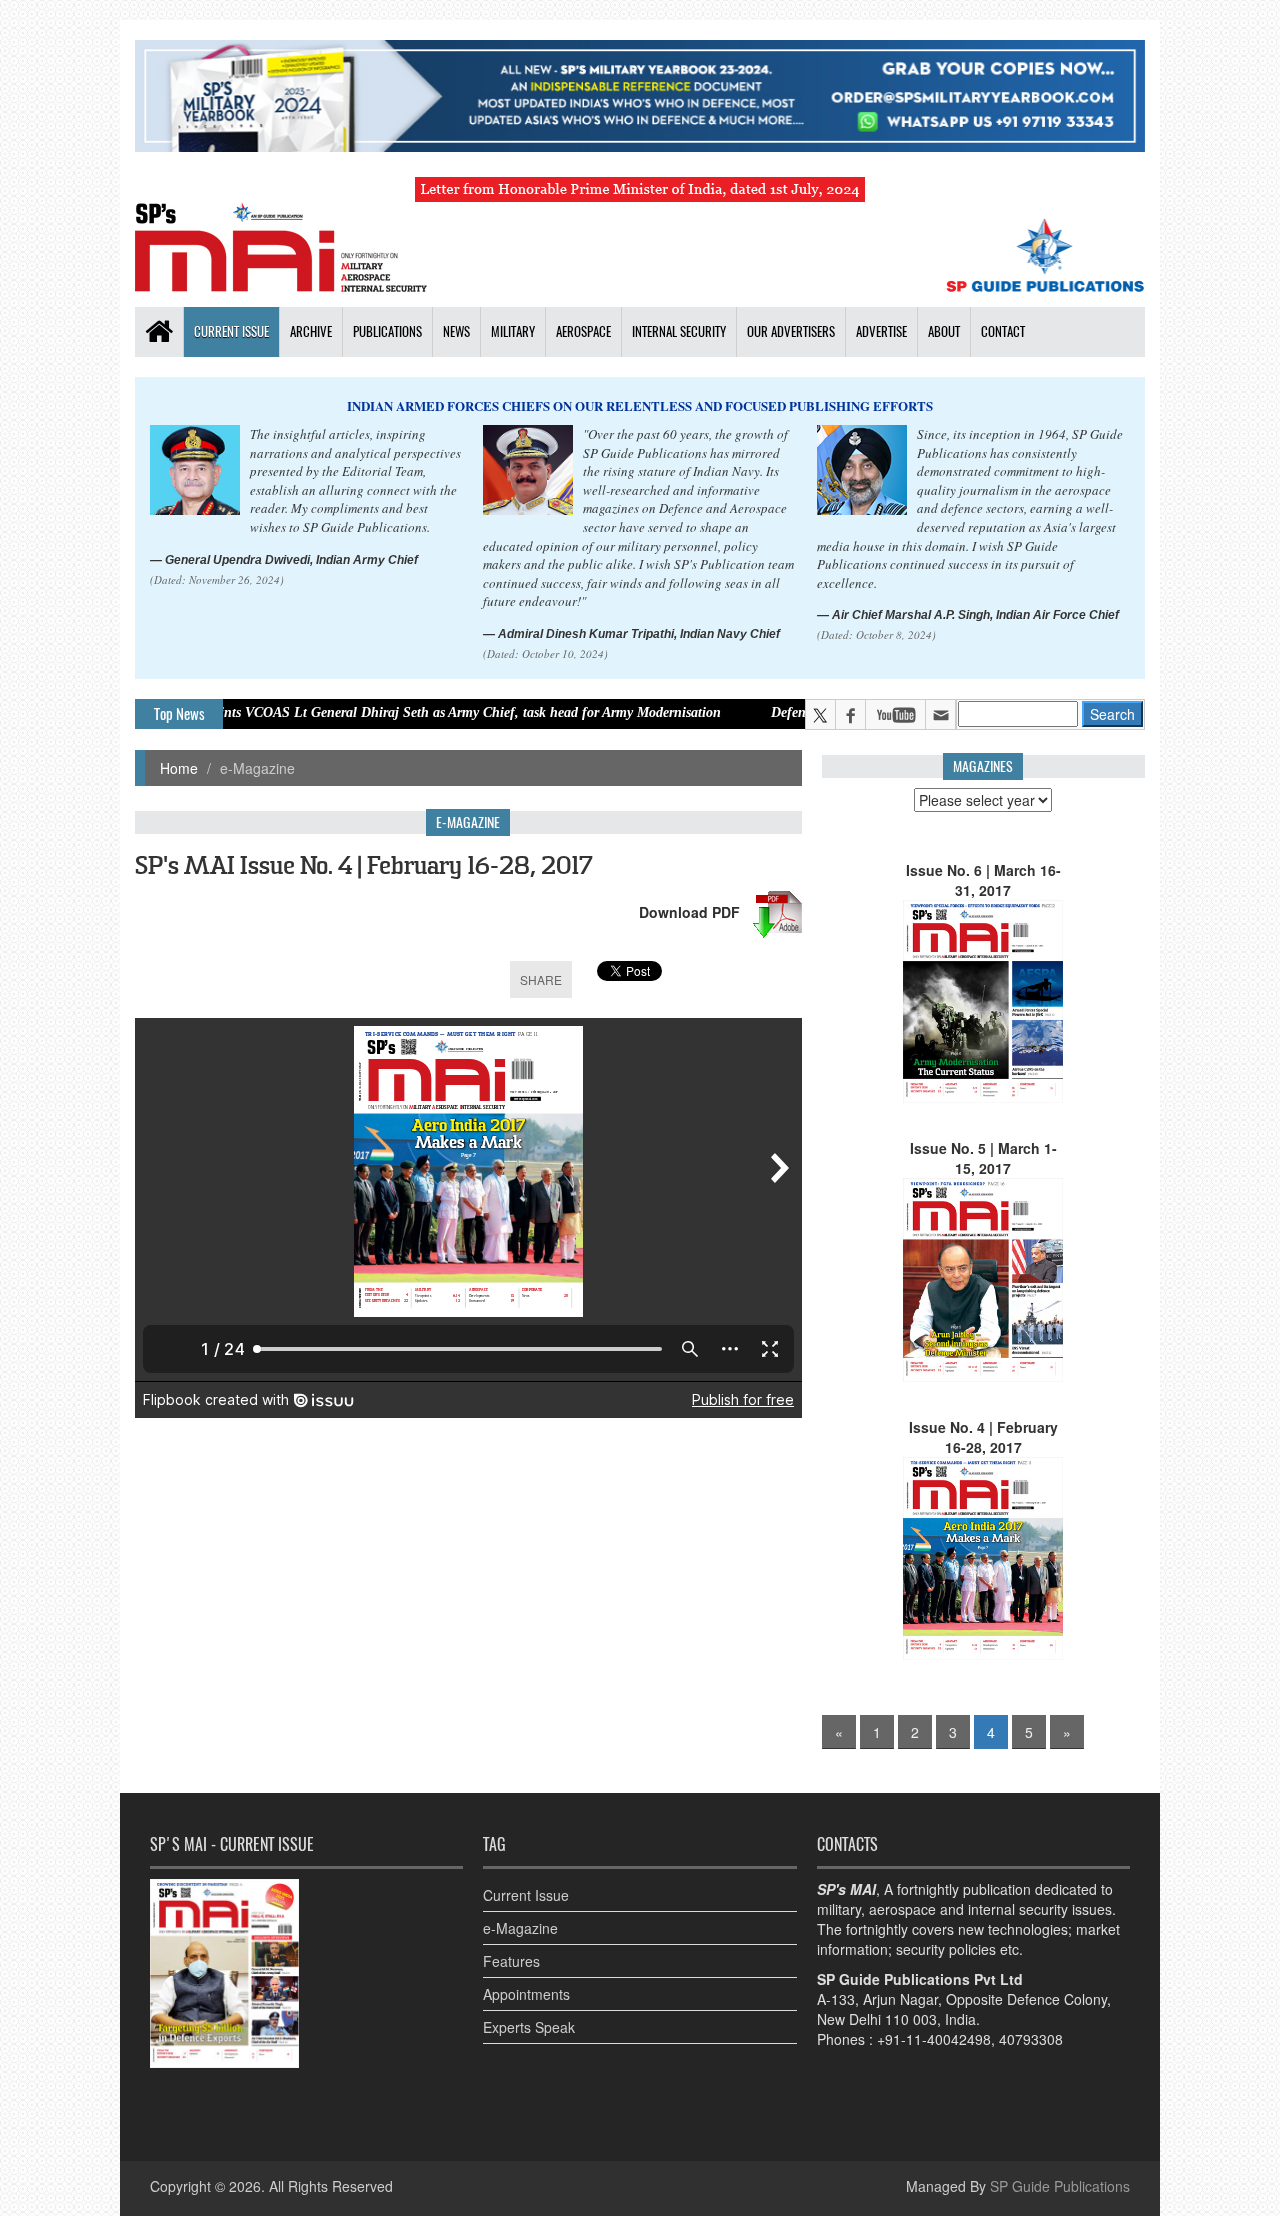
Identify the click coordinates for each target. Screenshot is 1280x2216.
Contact (1003, 331)
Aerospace (583, 331)
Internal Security (679, 331)
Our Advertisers (791, 331)
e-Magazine (520, 1928)
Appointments (526, 1994)
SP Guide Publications (1060, 2186)
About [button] (944, 331)
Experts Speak (529, 2027)
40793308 (1031, 2039)
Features (511, 1961)
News (456, 331)
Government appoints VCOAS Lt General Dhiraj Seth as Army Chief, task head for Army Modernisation (331, 712)
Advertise (881, 331)
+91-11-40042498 (934, 2039)
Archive (311, 331)
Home (179, 768)
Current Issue (526, 1895)
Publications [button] (387, 331)
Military (513, 331)
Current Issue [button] (231, 331)
